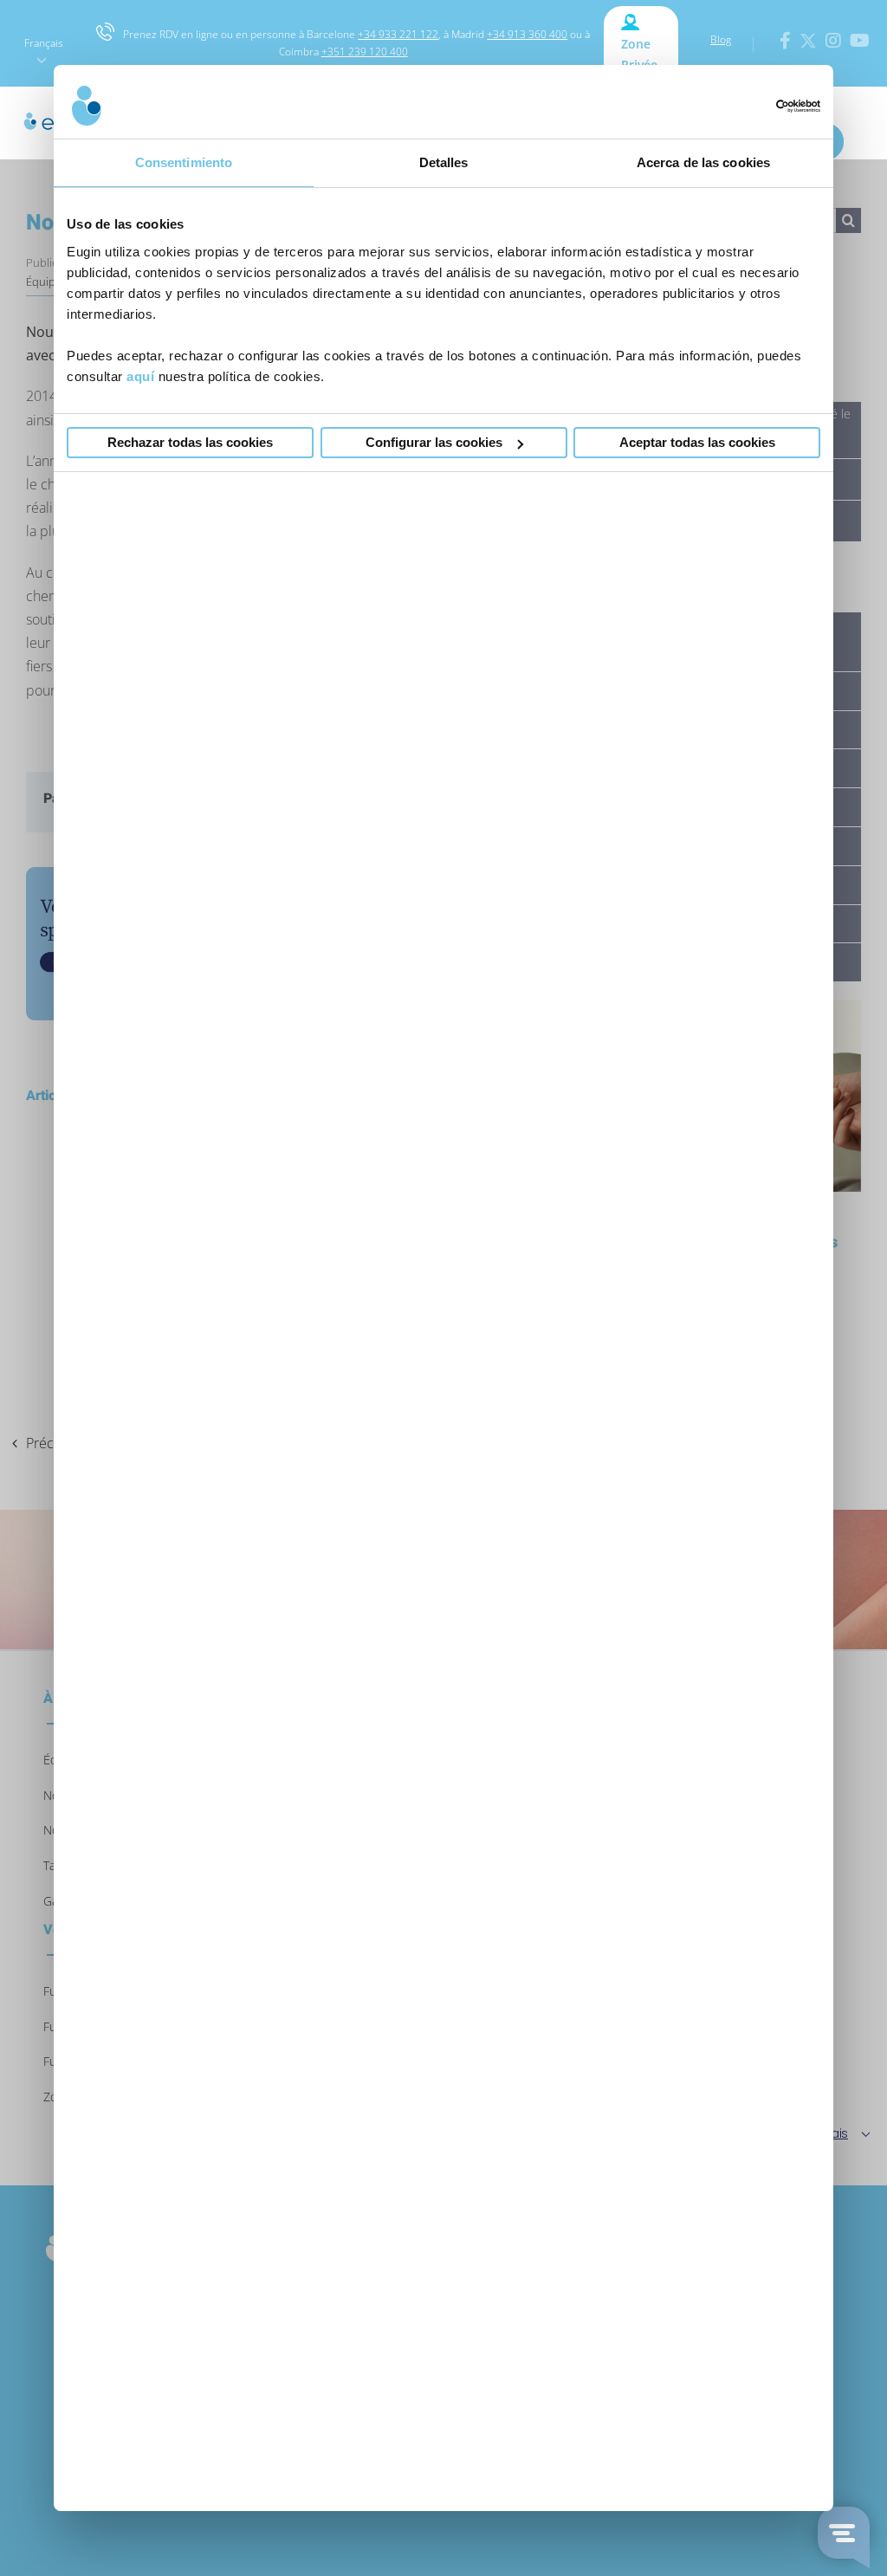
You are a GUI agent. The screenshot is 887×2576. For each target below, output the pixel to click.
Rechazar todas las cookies (190, 442)
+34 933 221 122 (398, 34)
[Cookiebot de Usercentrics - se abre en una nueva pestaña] (745, 106)
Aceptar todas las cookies (697, 442)
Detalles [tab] (444, 162)
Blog (721, 39)
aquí (140, 376)
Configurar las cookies (434, 442)
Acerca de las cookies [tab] (703, 162)
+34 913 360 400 (527, 34)
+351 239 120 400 (365, 52)
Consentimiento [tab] (184, 162)
